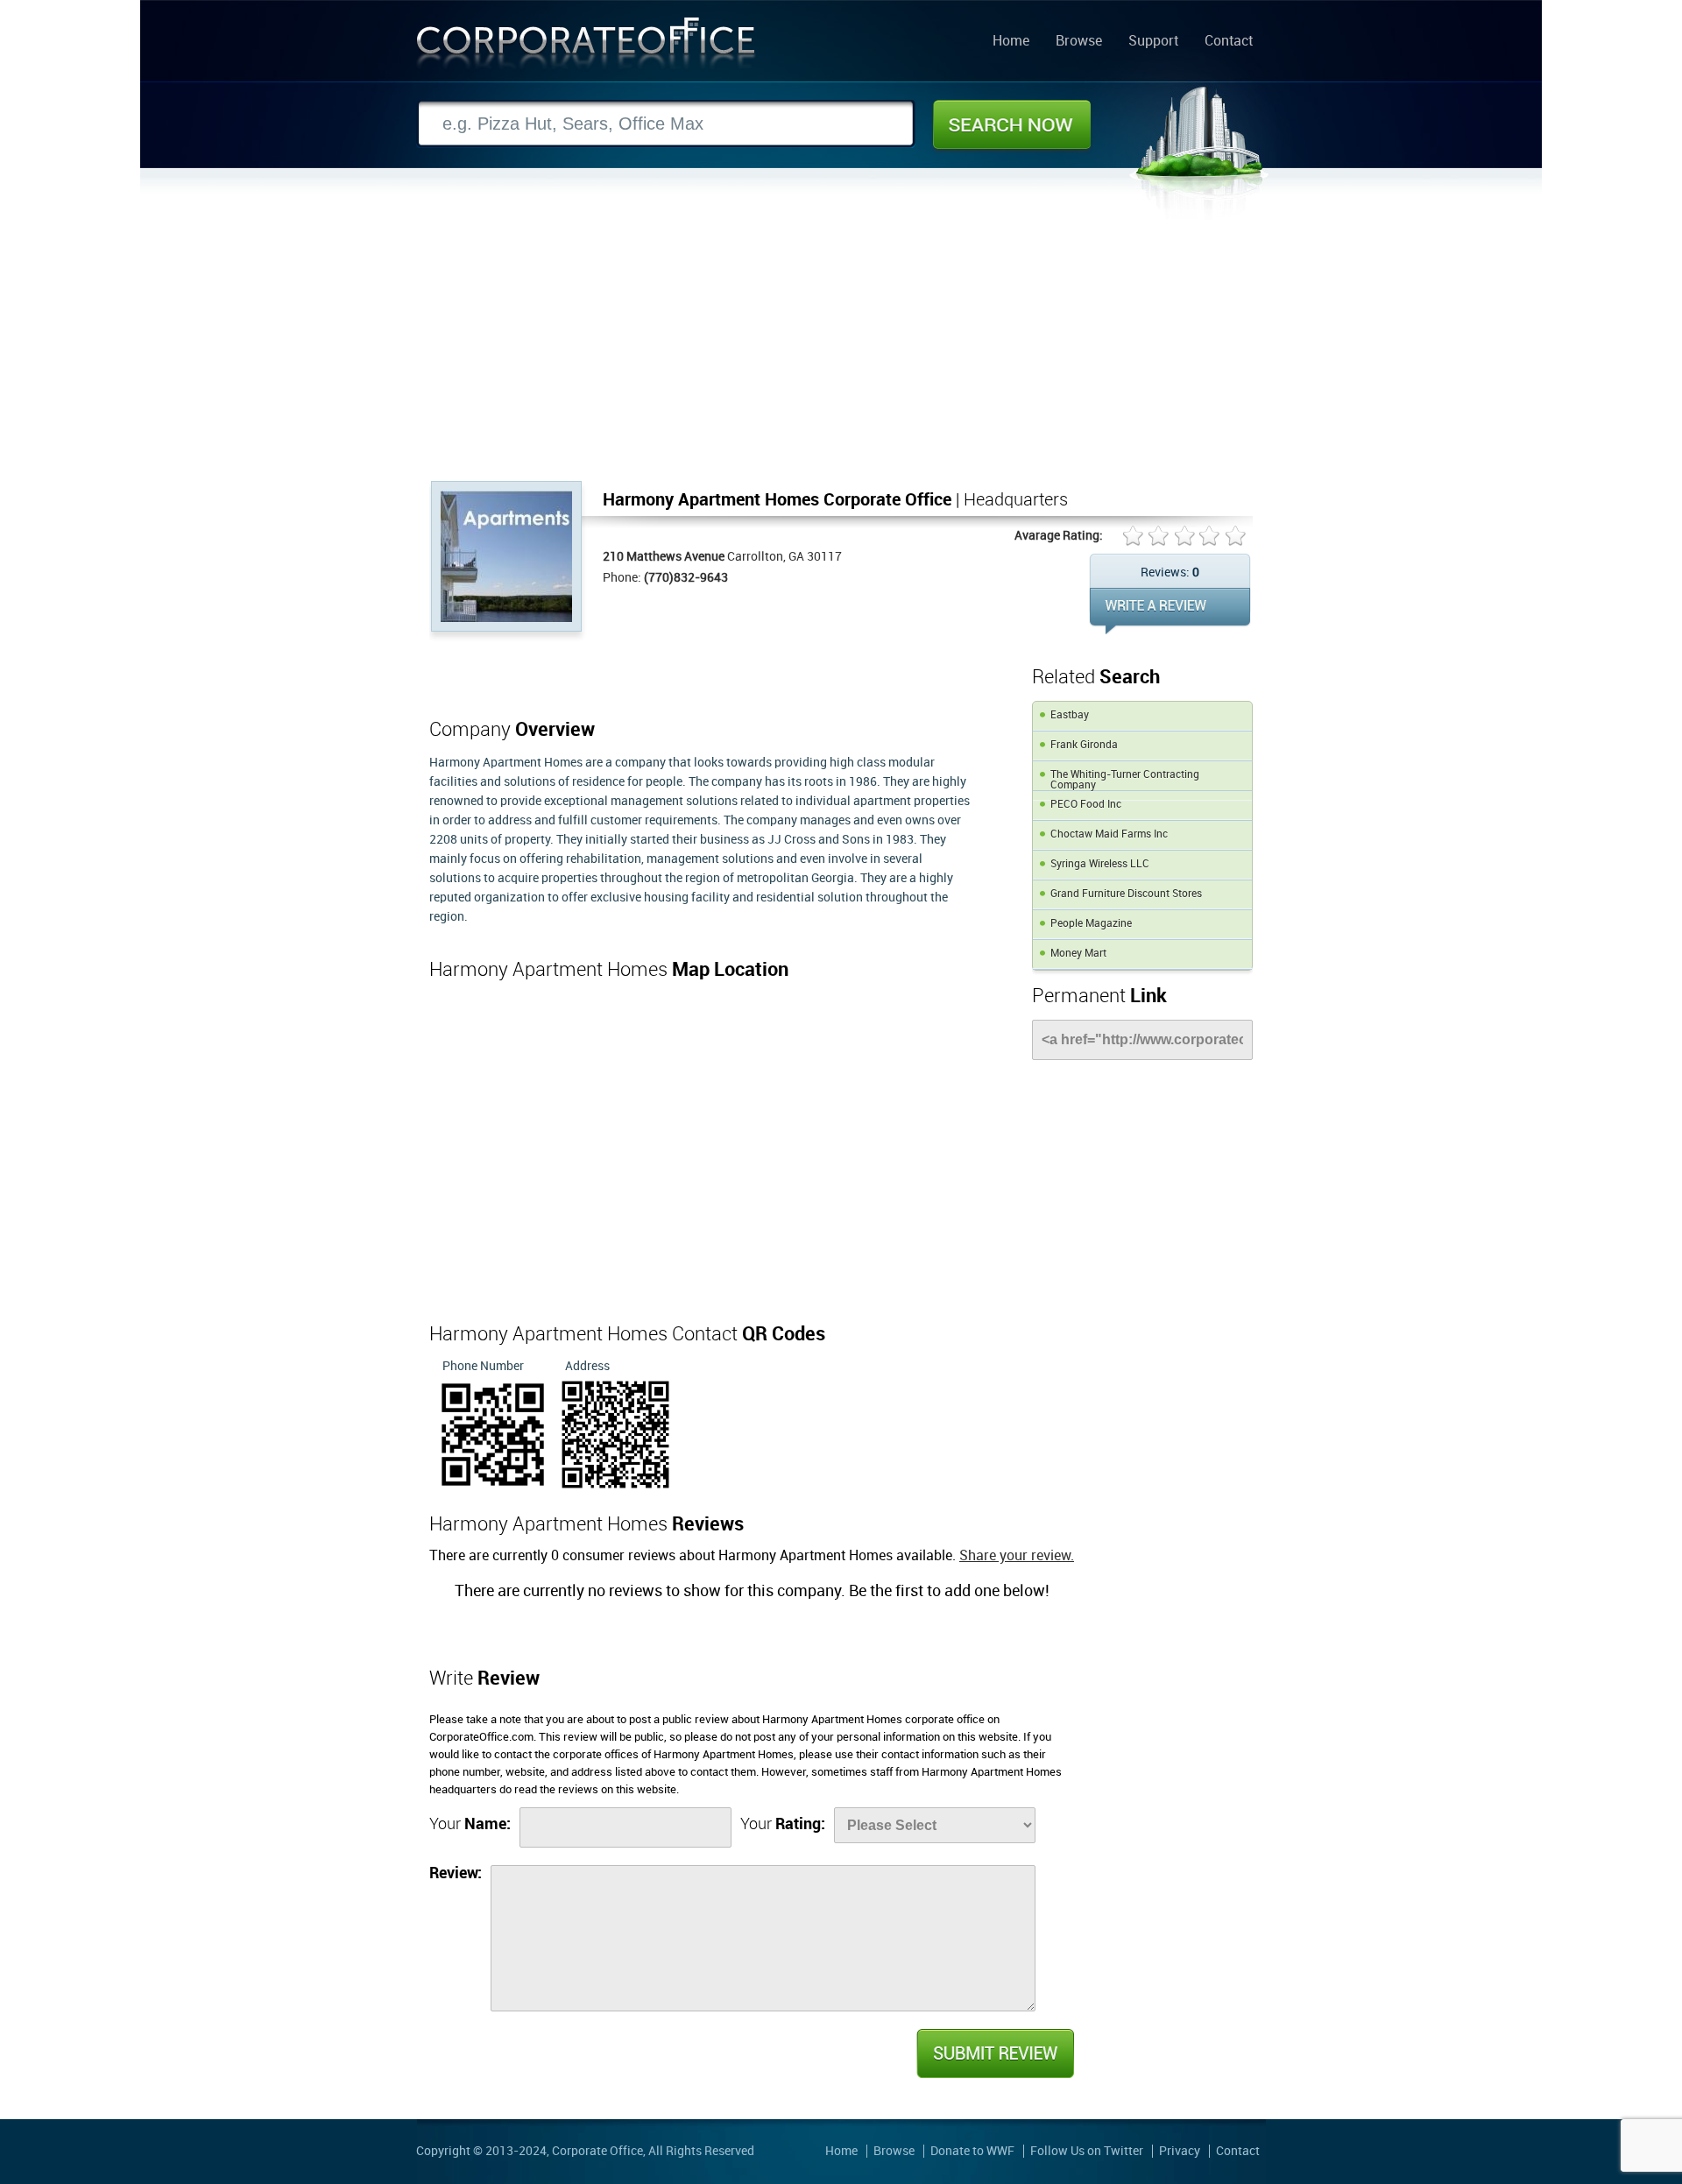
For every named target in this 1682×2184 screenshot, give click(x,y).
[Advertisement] (841, 350)
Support (1153, 42)
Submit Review (994, 2053)
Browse (1079, 42)
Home (1011, 42)
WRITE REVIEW (1170, 611)
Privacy (1180, 2151)
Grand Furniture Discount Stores (1126, 894)
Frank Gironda (1084, 745)
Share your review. (1017, 1556)
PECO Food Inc (1086, 805)
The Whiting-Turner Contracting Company (1125, 780)
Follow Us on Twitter (1087, 2151)
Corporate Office (586, 47)
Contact (1229, 42)
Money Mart (1078, 954)
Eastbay (1070, 715)
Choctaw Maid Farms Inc (1109, 834)
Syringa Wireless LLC (1100, 864)
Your (470, 1824)
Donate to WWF (972, 2151)
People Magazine (1091, 924)
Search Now (1012, 124)
